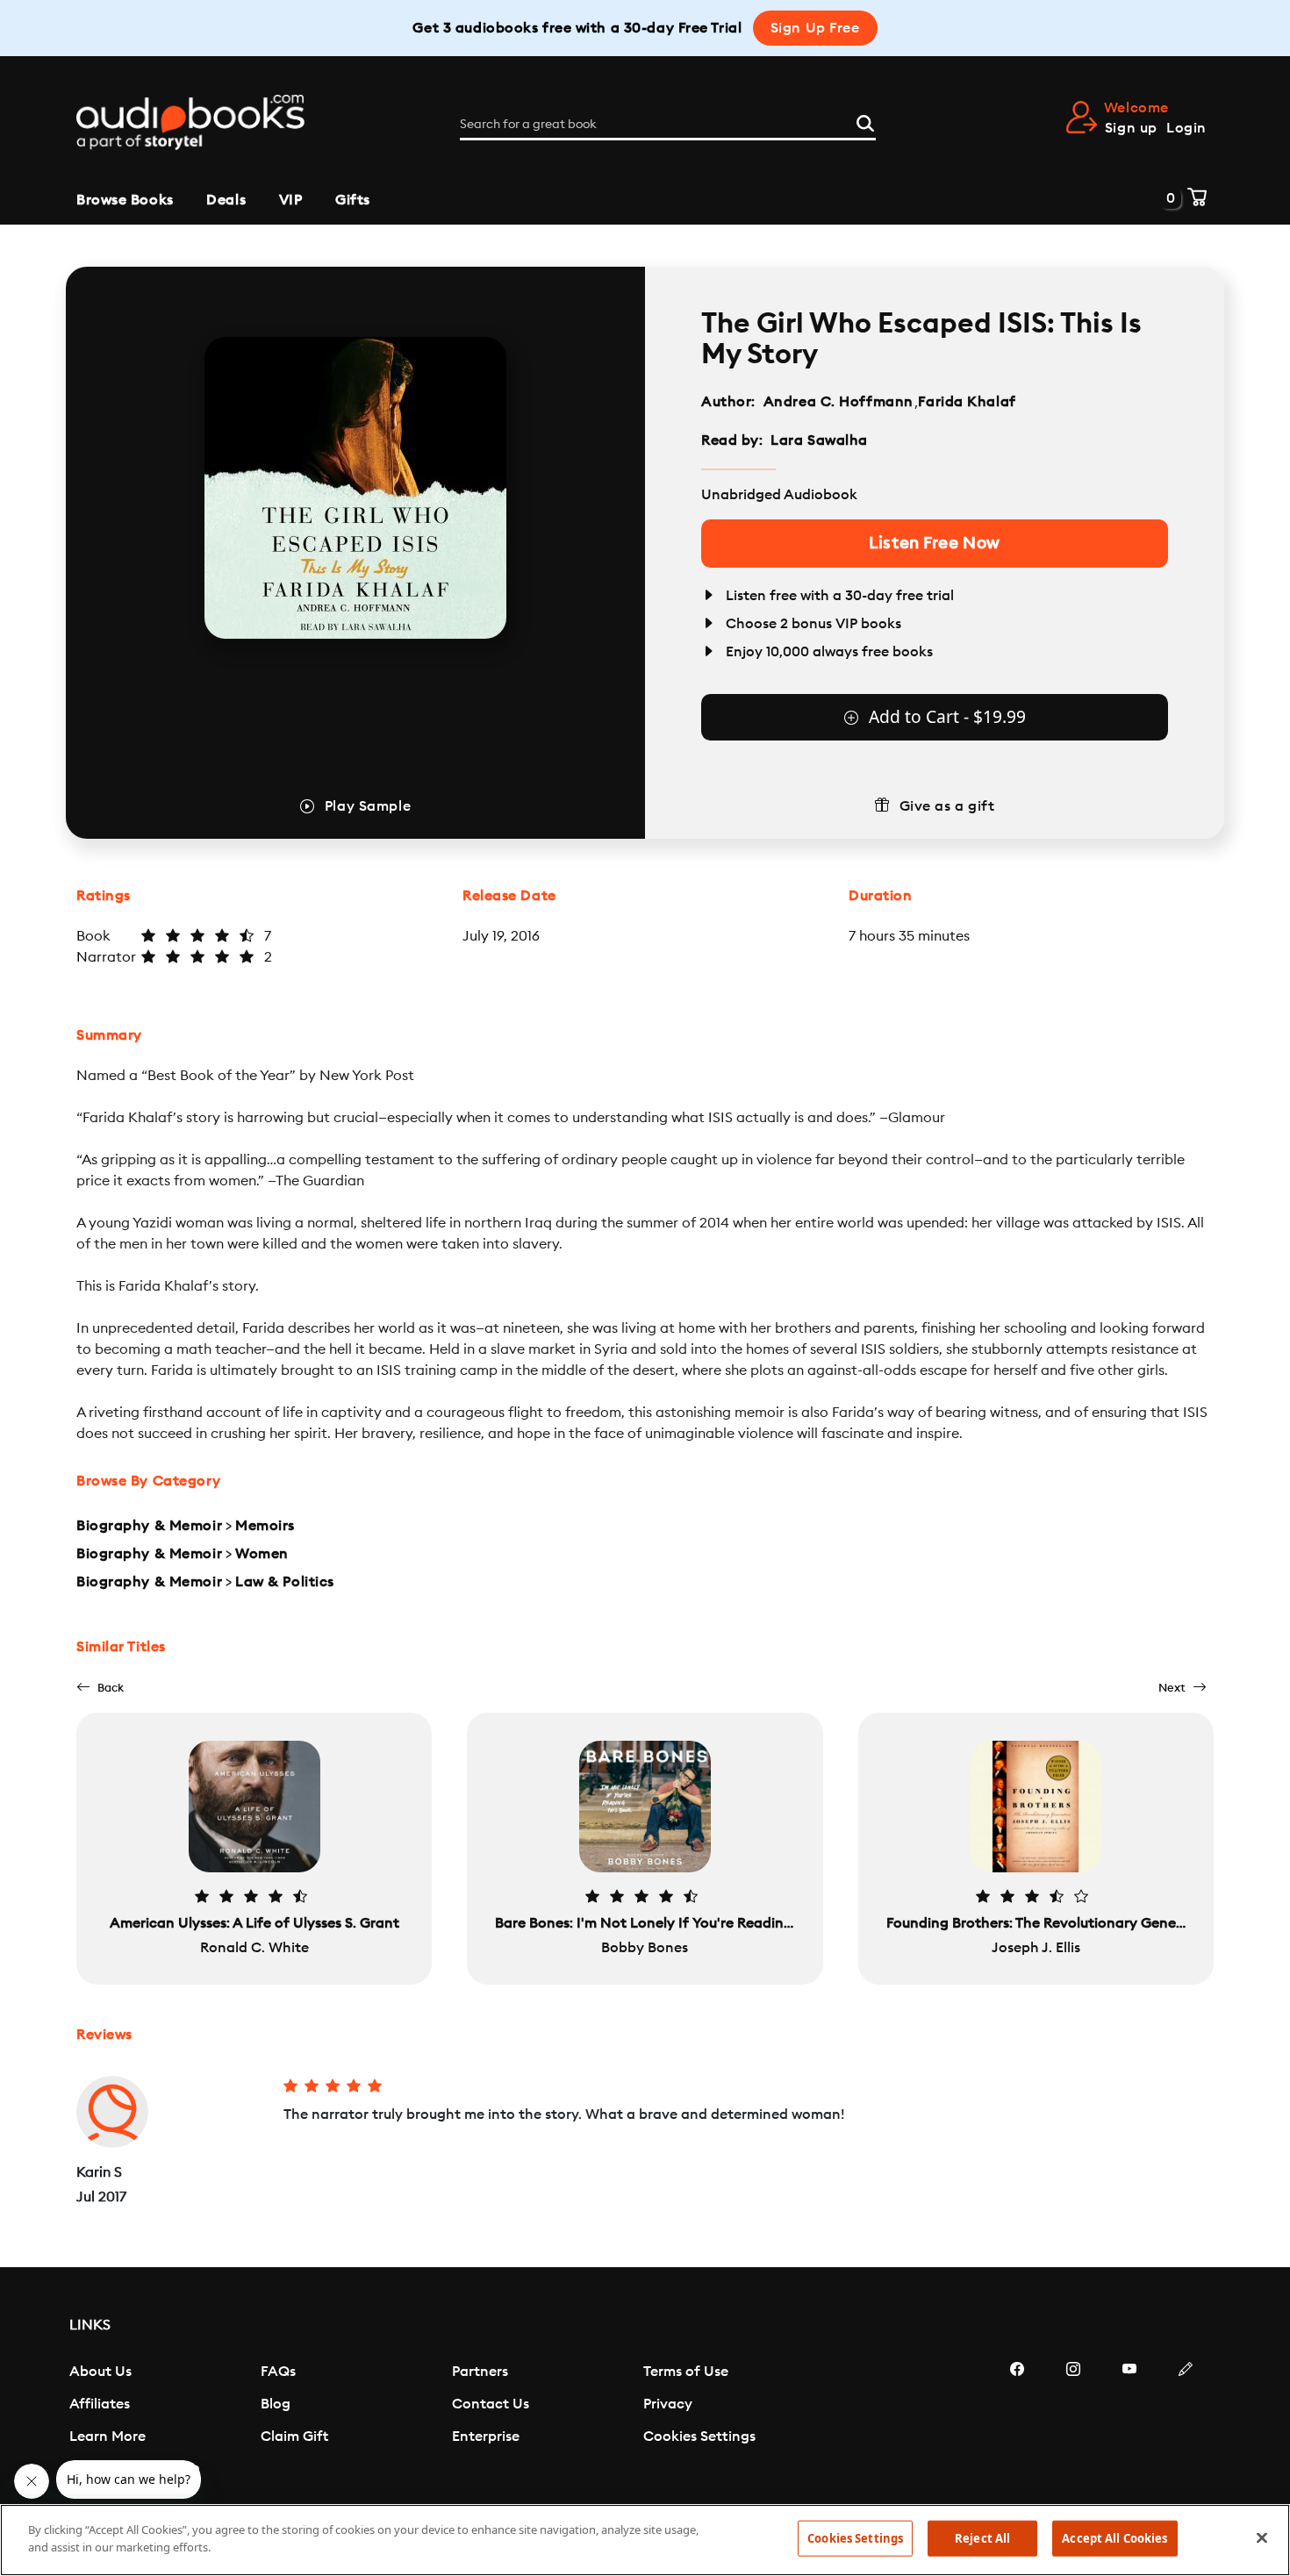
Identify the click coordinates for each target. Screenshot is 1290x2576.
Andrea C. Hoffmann (838, 402)
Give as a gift (947, 806)
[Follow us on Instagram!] (1073, 2422)
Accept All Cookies (1114, 2538)
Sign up (1131, 128)
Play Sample (368, 806)
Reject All (982, 2538)
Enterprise (486, 2436)
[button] (100, 1688)
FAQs (278, 2372)
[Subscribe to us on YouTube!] (1129, 2422)
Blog (276, 2404)
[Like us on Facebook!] (1017, 2422)
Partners (480, 2372)
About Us (100, 2372)
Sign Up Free (815, 28)
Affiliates (100, 2404)
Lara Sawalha (819, 440)
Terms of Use (686, 2372)
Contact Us (491, 2404)
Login (1186, 128)
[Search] (865, 121)
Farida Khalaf (967, 402)
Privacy (668, 2404)
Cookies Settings (699, 2436)
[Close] (1262, 2537)
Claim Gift (294, 2436)
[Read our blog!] (1186, 2422)
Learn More (107, 2436)
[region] (645, 2540)
